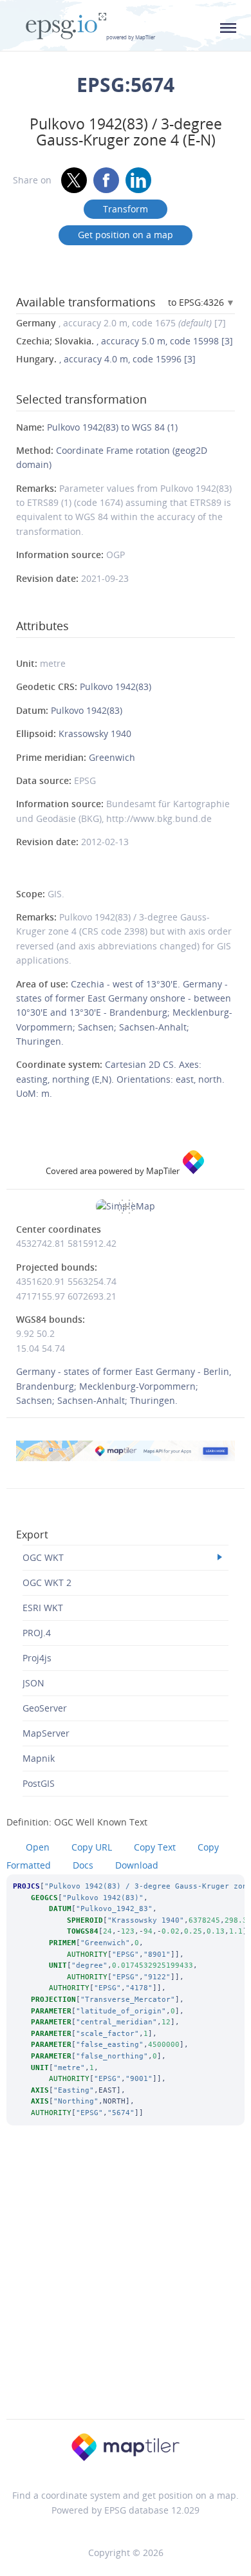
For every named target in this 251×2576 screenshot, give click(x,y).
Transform (126, 209)
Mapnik (39, 1758)
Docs (83, 1865)
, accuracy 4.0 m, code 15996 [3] (106, 359)
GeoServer (45, 1708)
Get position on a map (126, 235)
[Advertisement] (126, 2290)
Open (38, 1847)
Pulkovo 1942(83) (116, 686)
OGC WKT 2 (47, 1582)
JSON (33, 1683)
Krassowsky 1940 (95, 733)
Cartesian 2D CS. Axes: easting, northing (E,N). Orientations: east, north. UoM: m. (120, 1079)
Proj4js (37, 1658)
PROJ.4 (37, 1633)
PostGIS (39, 1783)
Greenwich (112, 757)
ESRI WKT (43, 1608)
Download (137, 1865)
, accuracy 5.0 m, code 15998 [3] (125, 341)
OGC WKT (43, 1557)
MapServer (46, 1733)
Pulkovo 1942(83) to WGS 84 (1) (112, 427)
